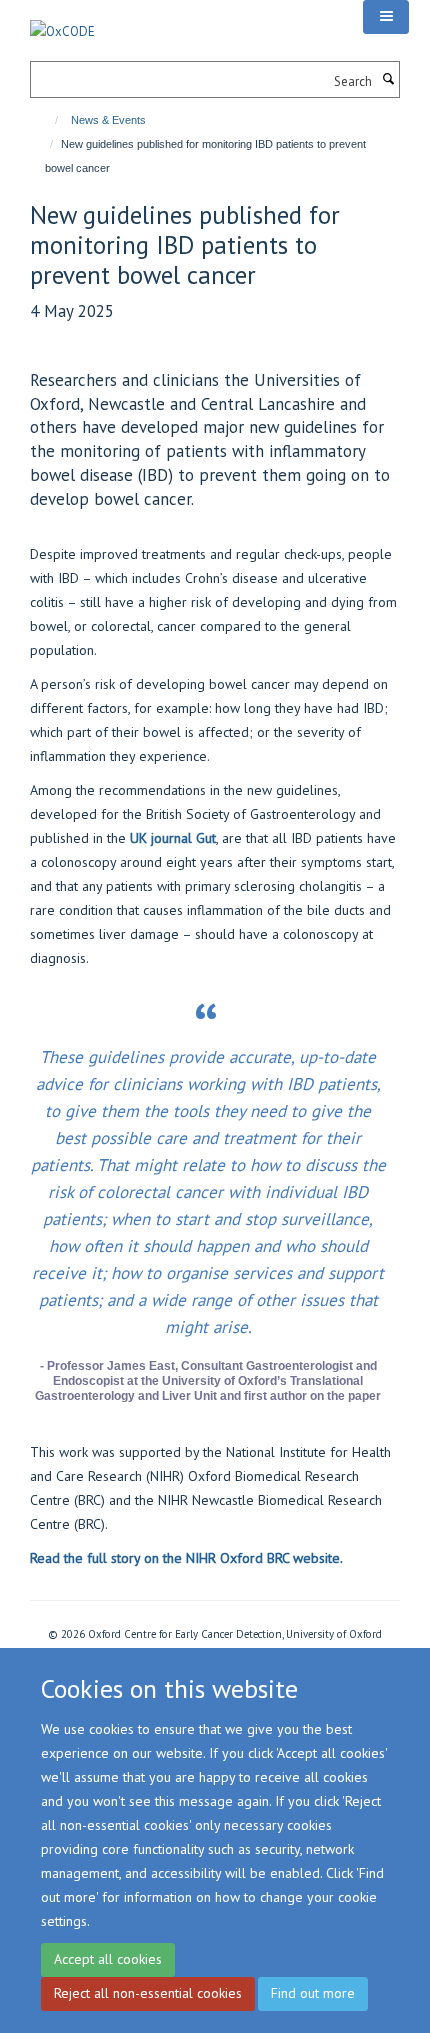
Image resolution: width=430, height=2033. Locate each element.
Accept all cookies (108, 1959)
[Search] (388, 80)
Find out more (313, 1993)
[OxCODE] (62, 20)
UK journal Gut (173, 838)
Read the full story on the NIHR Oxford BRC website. (186, 1558)
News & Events (108, 120)
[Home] (47, 120)
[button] (386, 17)
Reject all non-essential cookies (148, 1993)
